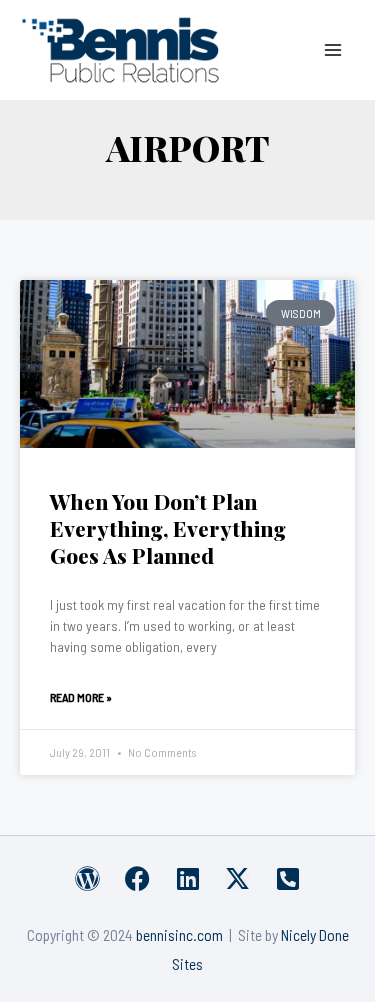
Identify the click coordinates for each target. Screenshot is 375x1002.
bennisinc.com (179, 934)
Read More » (81, 697)
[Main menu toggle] (333, 49)
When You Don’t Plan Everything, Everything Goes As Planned (168, 528)
